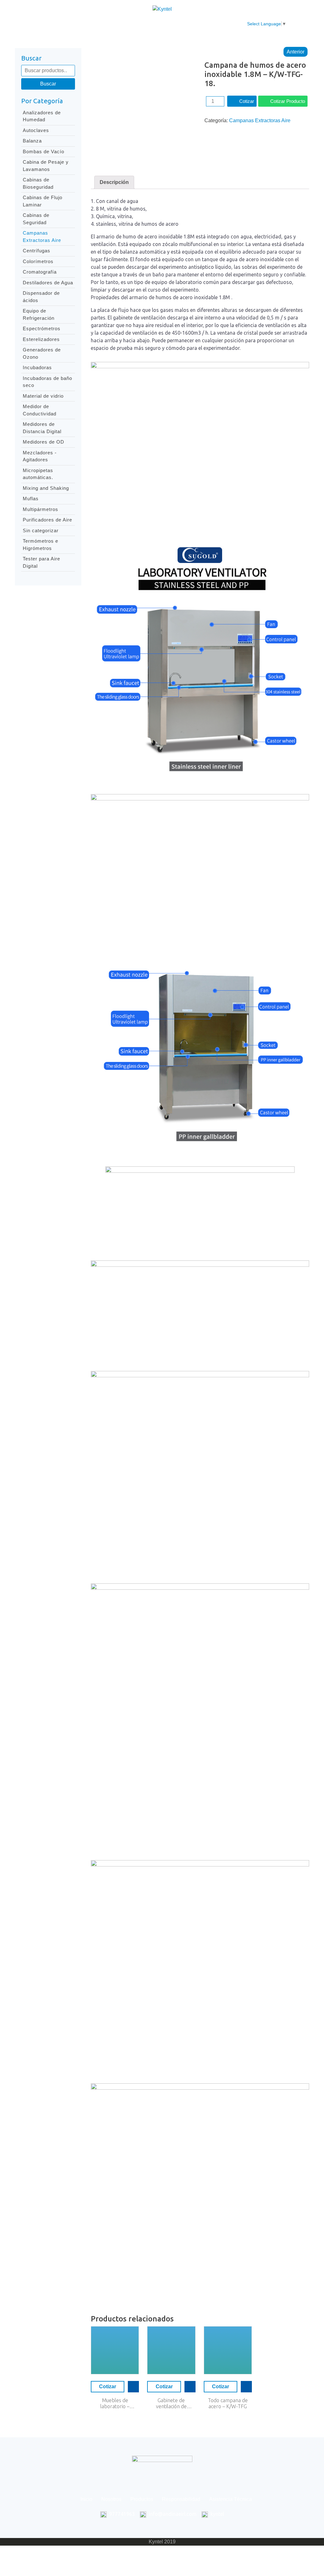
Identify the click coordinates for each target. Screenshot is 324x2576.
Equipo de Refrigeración (39, 314)
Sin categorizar (41, 530)
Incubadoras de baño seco (47, 382)
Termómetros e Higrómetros (40, 545)
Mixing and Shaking (46, 488)
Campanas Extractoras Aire (42, 237)
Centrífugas (37, 251)
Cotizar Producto (288, 101)
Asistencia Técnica (207, 24)
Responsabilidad (155, 24)
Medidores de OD (44, 442)
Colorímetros (38, 261)
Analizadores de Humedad (42, 116)
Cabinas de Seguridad (36, 219)
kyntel (217, 2514)
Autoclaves (36, 130)
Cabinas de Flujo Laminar (43, 201)
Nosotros (80, 24)
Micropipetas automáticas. (38, 474)
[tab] (114, 182)
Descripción (114, 182)
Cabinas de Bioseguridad (38, 183)
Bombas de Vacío (44, 152)
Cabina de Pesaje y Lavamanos (46, 166)
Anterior (296, 52)
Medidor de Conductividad (40, 410)
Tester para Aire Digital (41, 562)
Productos (113, 24)
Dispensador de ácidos (41, 297)
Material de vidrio (43, 396)
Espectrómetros (42, 328)
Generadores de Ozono (42, 353)
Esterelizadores (41, 339)
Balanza (32, 141)
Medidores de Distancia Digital (42, 428)
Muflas (31, 499)
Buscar (48, 84)
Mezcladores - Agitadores (40, 456)
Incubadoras (37, 367)
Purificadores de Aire (47, 520)
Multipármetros (40, 509)
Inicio (53, 24)
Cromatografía (40, 272)
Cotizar (247, 101)
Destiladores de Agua (48, 283)
